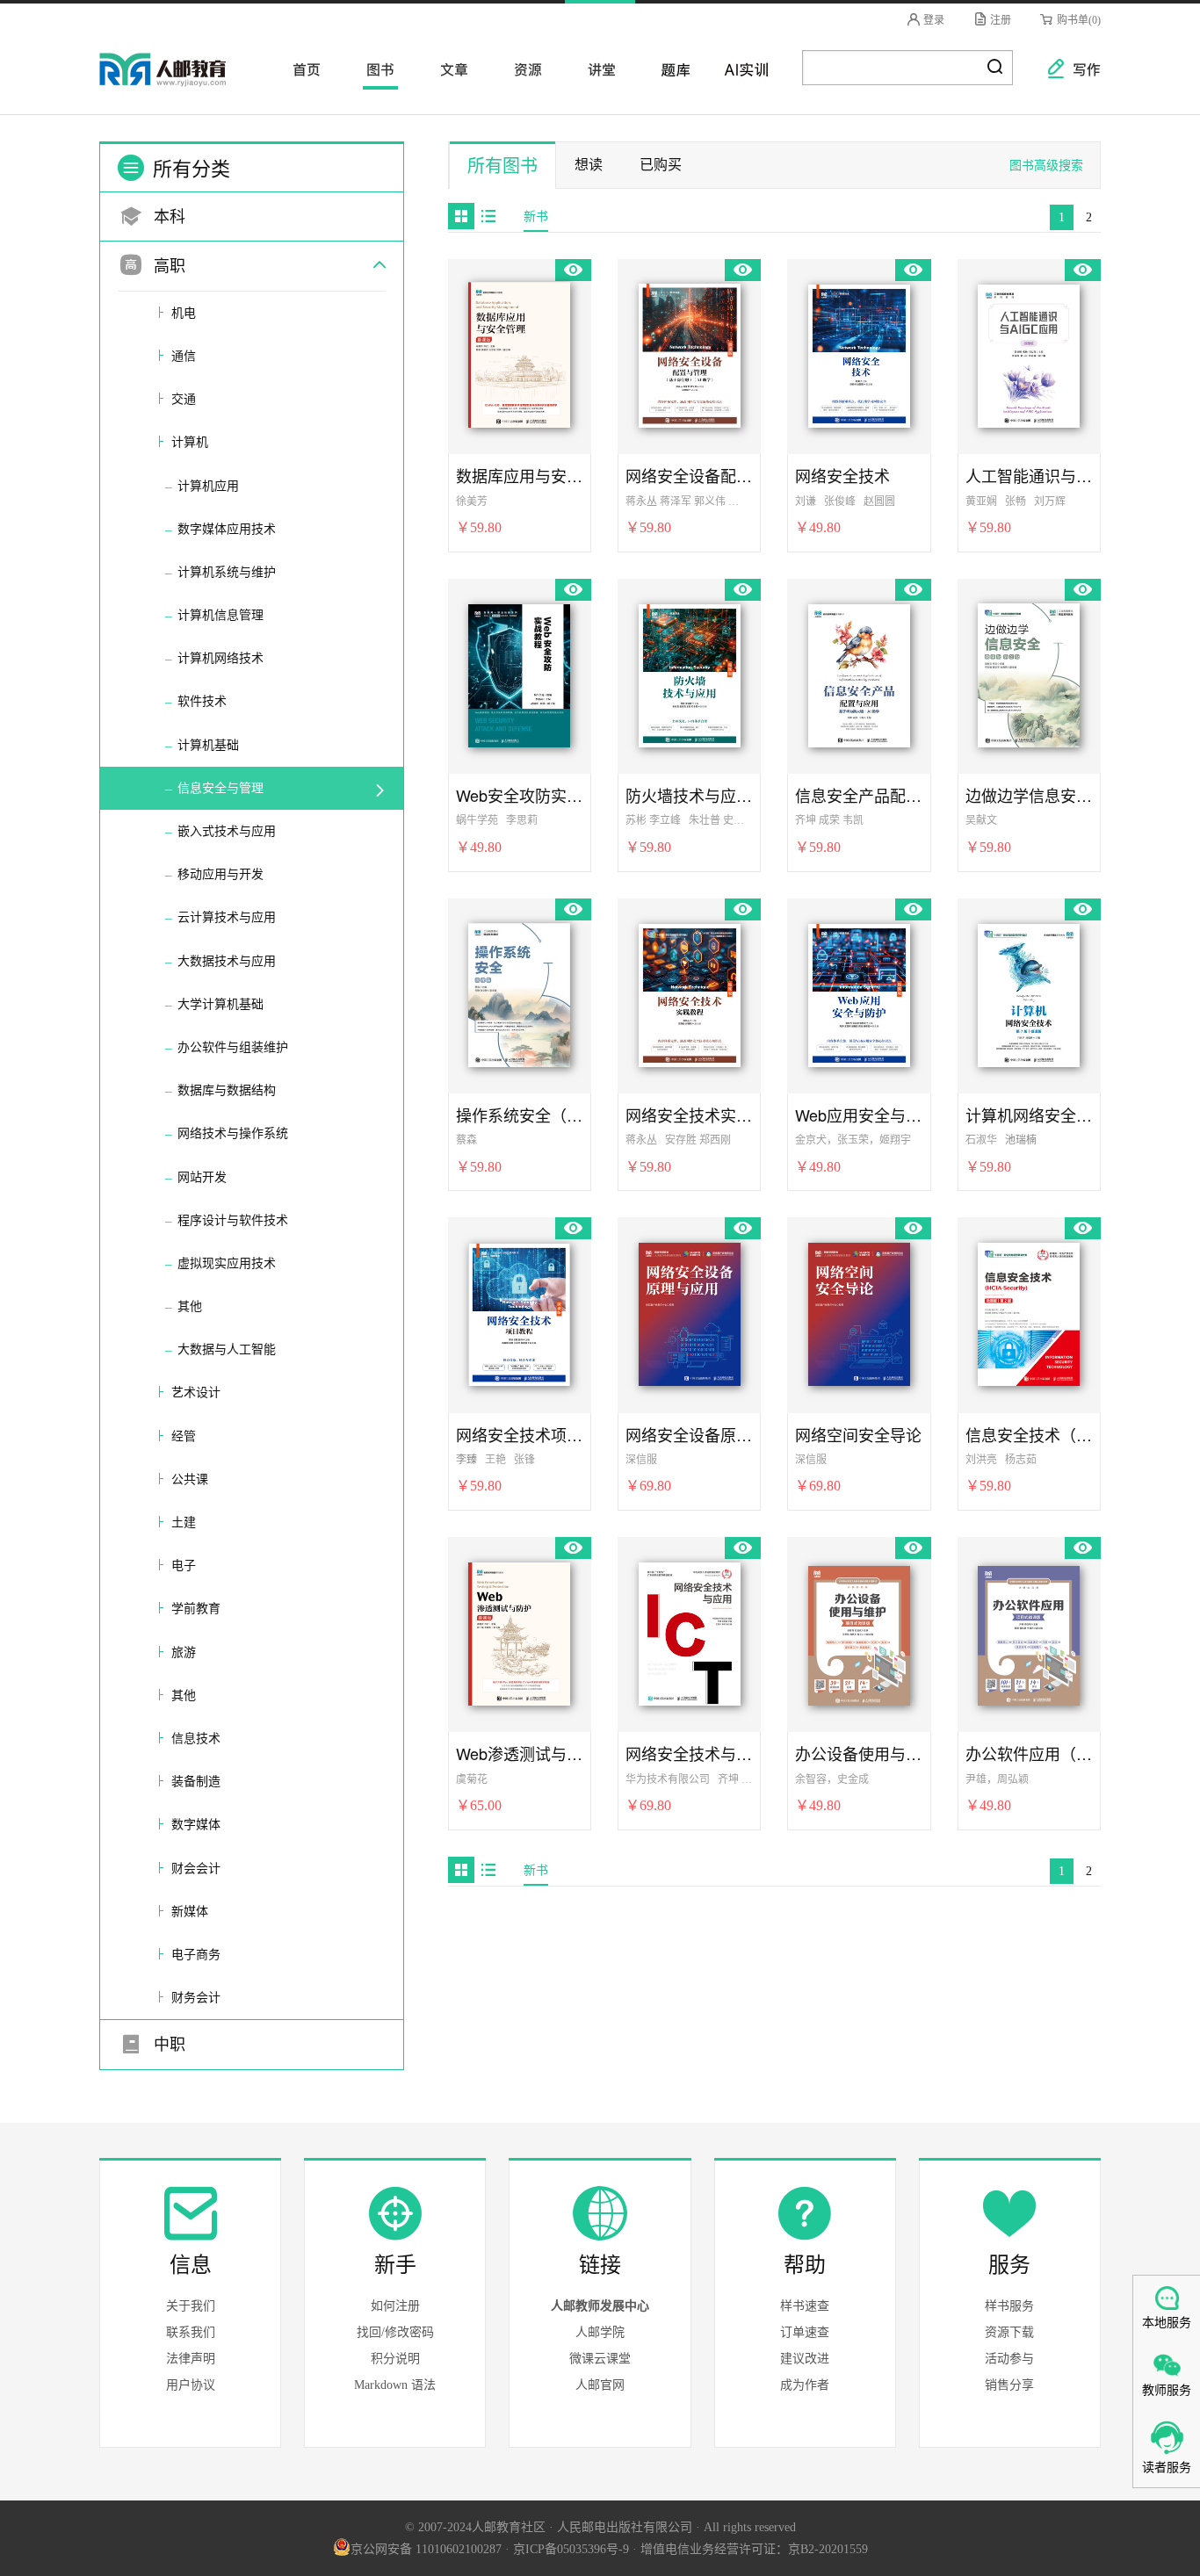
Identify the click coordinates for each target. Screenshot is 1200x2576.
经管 (184, 1436)
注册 (999, 20)
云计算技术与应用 (227, 917)
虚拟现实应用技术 (227, 1263)
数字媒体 (196, 1825)
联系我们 (191, 2332)
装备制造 (196, 1782)
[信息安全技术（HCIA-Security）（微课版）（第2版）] (1029, 1311)
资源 (523, 69)
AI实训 (744, 69)
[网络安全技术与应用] (690, 1631)
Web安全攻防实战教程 (520, 795)
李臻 (466, 1460)
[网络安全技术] (859, 353)
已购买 (661, 165)
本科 (167, 217)
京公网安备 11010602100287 (426, 2549)
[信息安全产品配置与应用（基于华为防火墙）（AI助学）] (859, 673)
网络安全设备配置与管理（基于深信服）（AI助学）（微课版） (689, 476)
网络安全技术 (842, 476)
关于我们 (191, 2306)
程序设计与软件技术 (233, 1220)
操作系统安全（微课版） (520, 1115)
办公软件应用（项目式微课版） (1029, 1753)
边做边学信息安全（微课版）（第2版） (1029, 795)
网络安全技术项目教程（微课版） (520, 1435)
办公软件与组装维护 (233, 1047)
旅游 (184, 1652)
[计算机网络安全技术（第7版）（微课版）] (1029, 992)
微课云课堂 (600, 2359)
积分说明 (395, 2359)
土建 (184, 1523)
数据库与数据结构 (227, 1090)
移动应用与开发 (220, 874)
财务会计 (196, 1998)
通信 (184, 356)
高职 (167, 266)
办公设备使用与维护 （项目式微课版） (859, 1753)
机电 (184, 313)
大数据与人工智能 (227, 1349)
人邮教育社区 (180, 82)
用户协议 (191, 2385)
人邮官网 (600, 2385)
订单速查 (805, 2332)
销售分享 (1009, 2385)
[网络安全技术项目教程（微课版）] (519, 1311)
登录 (933, 20)
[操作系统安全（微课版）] (519, 992)
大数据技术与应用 (227, 961)
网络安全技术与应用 (689, 1753)
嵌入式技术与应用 (227, 831)
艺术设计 (196, 1393)
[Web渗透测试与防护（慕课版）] (519, 1631)
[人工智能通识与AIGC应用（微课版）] (1029, 353)
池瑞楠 (1021, 1140)
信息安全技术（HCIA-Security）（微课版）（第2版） (1029, 1435)
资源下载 (1009, 2332)
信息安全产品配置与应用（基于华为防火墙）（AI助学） (859, 795)
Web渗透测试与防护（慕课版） (520, 1753)
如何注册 (395, 2306)
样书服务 (1009, 2306)
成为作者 (805, 2385)
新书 (536, 216)
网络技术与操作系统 (233, 1133)
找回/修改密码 (395, 2332)
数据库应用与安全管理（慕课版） (520, 476)
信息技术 (196, 1739)
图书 (375, 69)
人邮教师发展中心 (600, 2306)
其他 (190, 1306)
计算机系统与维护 (227, 572)
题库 (670, 69)
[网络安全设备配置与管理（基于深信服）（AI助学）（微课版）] (690, 353)
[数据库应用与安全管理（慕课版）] (519, 353)
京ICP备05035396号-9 (571, 2549)
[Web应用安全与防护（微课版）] (859, 992)
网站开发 (202, 1177)
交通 (184, 399)
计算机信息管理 (220, 615)
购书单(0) (1077, 20)
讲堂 (596, 69)
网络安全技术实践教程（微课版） (689, 1115)
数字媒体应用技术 (227, 529)
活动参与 (1009, 2359)
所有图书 (502, 166)
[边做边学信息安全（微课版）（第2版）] (1029, 673)
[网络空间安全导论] (859, 1311)
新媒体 (190, 1912)
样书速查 (805, 2306)
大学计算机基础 (220, 1004)
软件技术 (202, 701)
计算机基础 (208, 745)
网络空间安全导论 (858, 1435)
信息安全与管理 (220, 788)
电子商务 (196, 1955)
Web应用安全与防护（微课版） (859, 1115)
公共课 (190, 1479)
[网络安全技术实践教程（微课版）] (690, 992)
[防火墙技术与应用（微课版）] (690, 673)
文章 (449, 69)
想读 (589, 165)
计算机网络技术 (220, 658)
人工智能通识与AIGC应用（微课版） (1029, 476)
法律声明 (191, 2359)
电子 (184, 1566)
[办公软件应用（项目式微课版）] (1029, 1631)
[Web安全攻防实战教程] (519, 673)
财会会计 (196, 1869)
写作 (1078, 69)
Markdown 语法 (395, 2385)
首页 (301, 69)
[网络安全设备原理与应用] (690, 1311)
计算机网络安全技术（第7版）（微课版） (1029, 1115)
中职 (167, 2045)
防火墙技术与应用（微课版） (689, 795)
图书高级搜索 (1046, 166)
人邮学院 (600, 2332)
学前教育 (196, 1609)
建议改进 (805, 2359)
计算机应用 (208, 486)
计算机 (190, 442)
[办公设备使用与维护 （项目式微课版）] (859, 1631)
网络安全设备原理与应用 (689, 1435)
